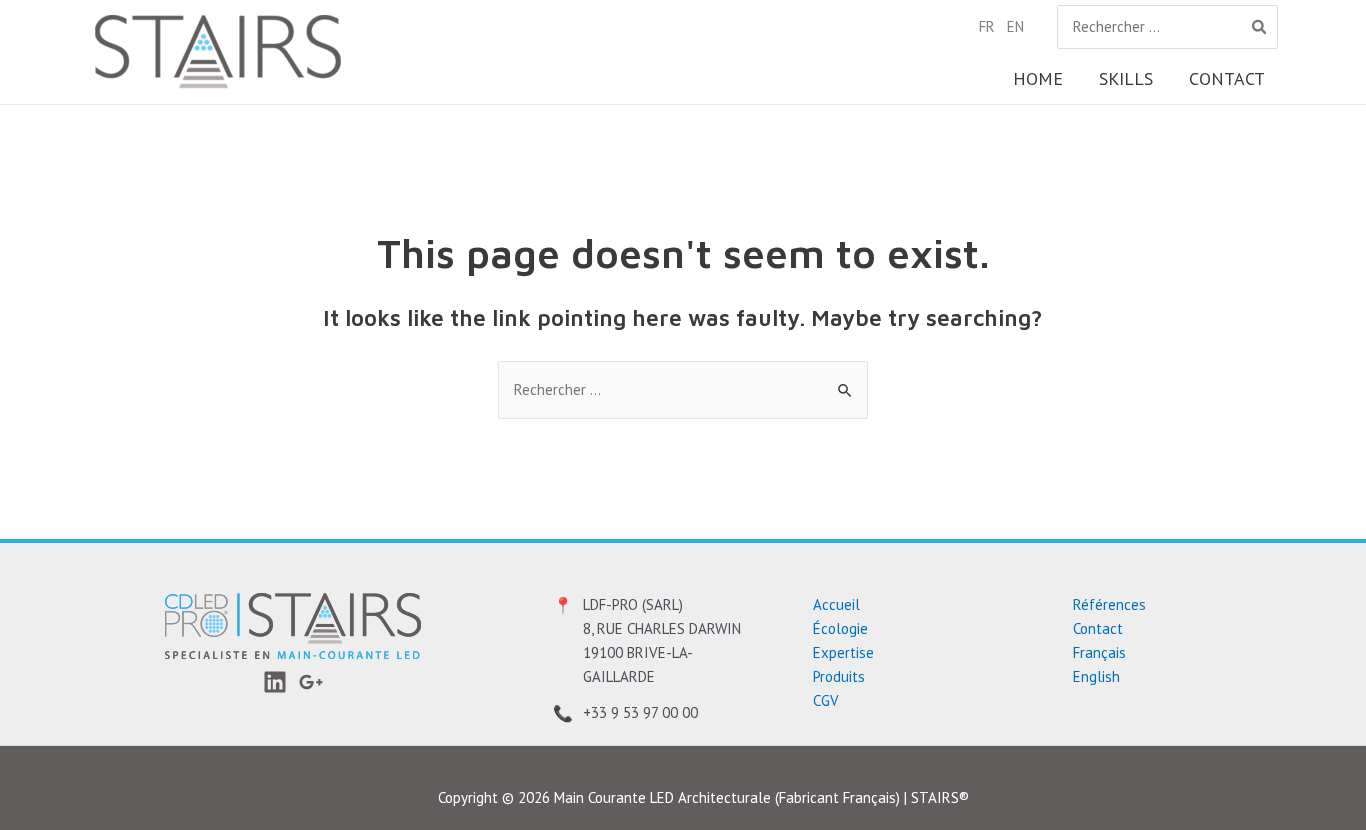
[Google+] (311, 682)
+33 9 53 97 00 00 (640, 712)
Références (1109, 604)
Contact (1098, 628)
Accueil (836, 604)
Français (1099, 652)
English (1096, 676)
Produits (839, 676)
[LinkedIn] (275, 682)
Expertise (843, 652)
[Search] (1260, 27)
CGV (826, 700)
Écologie (840, 628)
